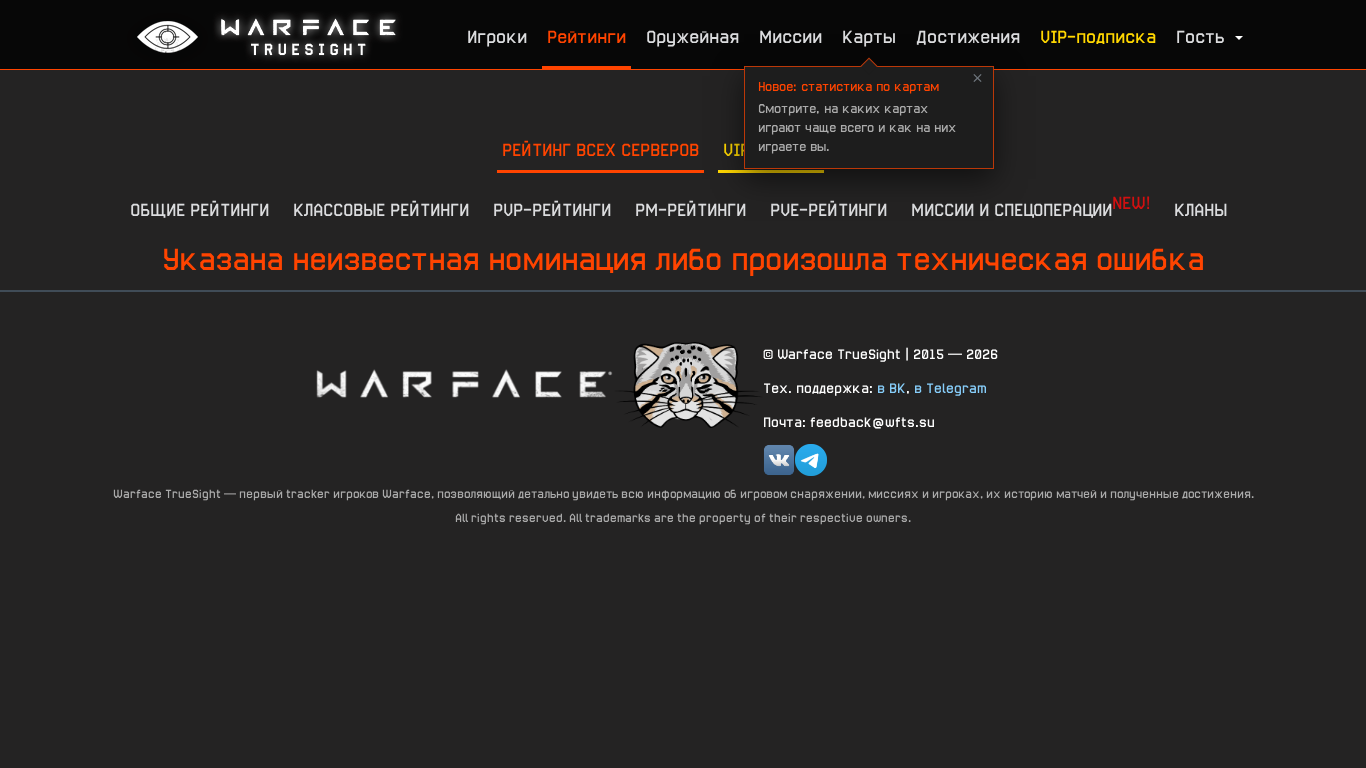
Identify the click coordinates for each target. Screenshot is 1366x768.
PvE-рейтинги (828, 209)
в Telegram (950, 388)
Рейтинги (586, 36)
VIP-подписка (1098, 36)
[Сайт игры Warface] (463, 383)
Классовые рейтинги (381, 209)
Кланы (1200, 209)
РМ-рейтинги (690, 209)
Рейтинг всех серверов (600, 149)
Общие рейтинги (199, 209)
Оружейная (692, 36)
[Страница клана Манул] (688, 383)
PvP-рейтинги (552, 209)
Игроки (497, 36)
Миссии (790, 36)
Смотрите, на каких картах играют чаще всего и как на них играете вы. (857, 116)
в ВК (891, 388)
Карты (869, 36)
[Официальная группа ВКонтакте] (779, 460)
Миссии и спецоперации (1030, 206)
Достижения (968, 36)
